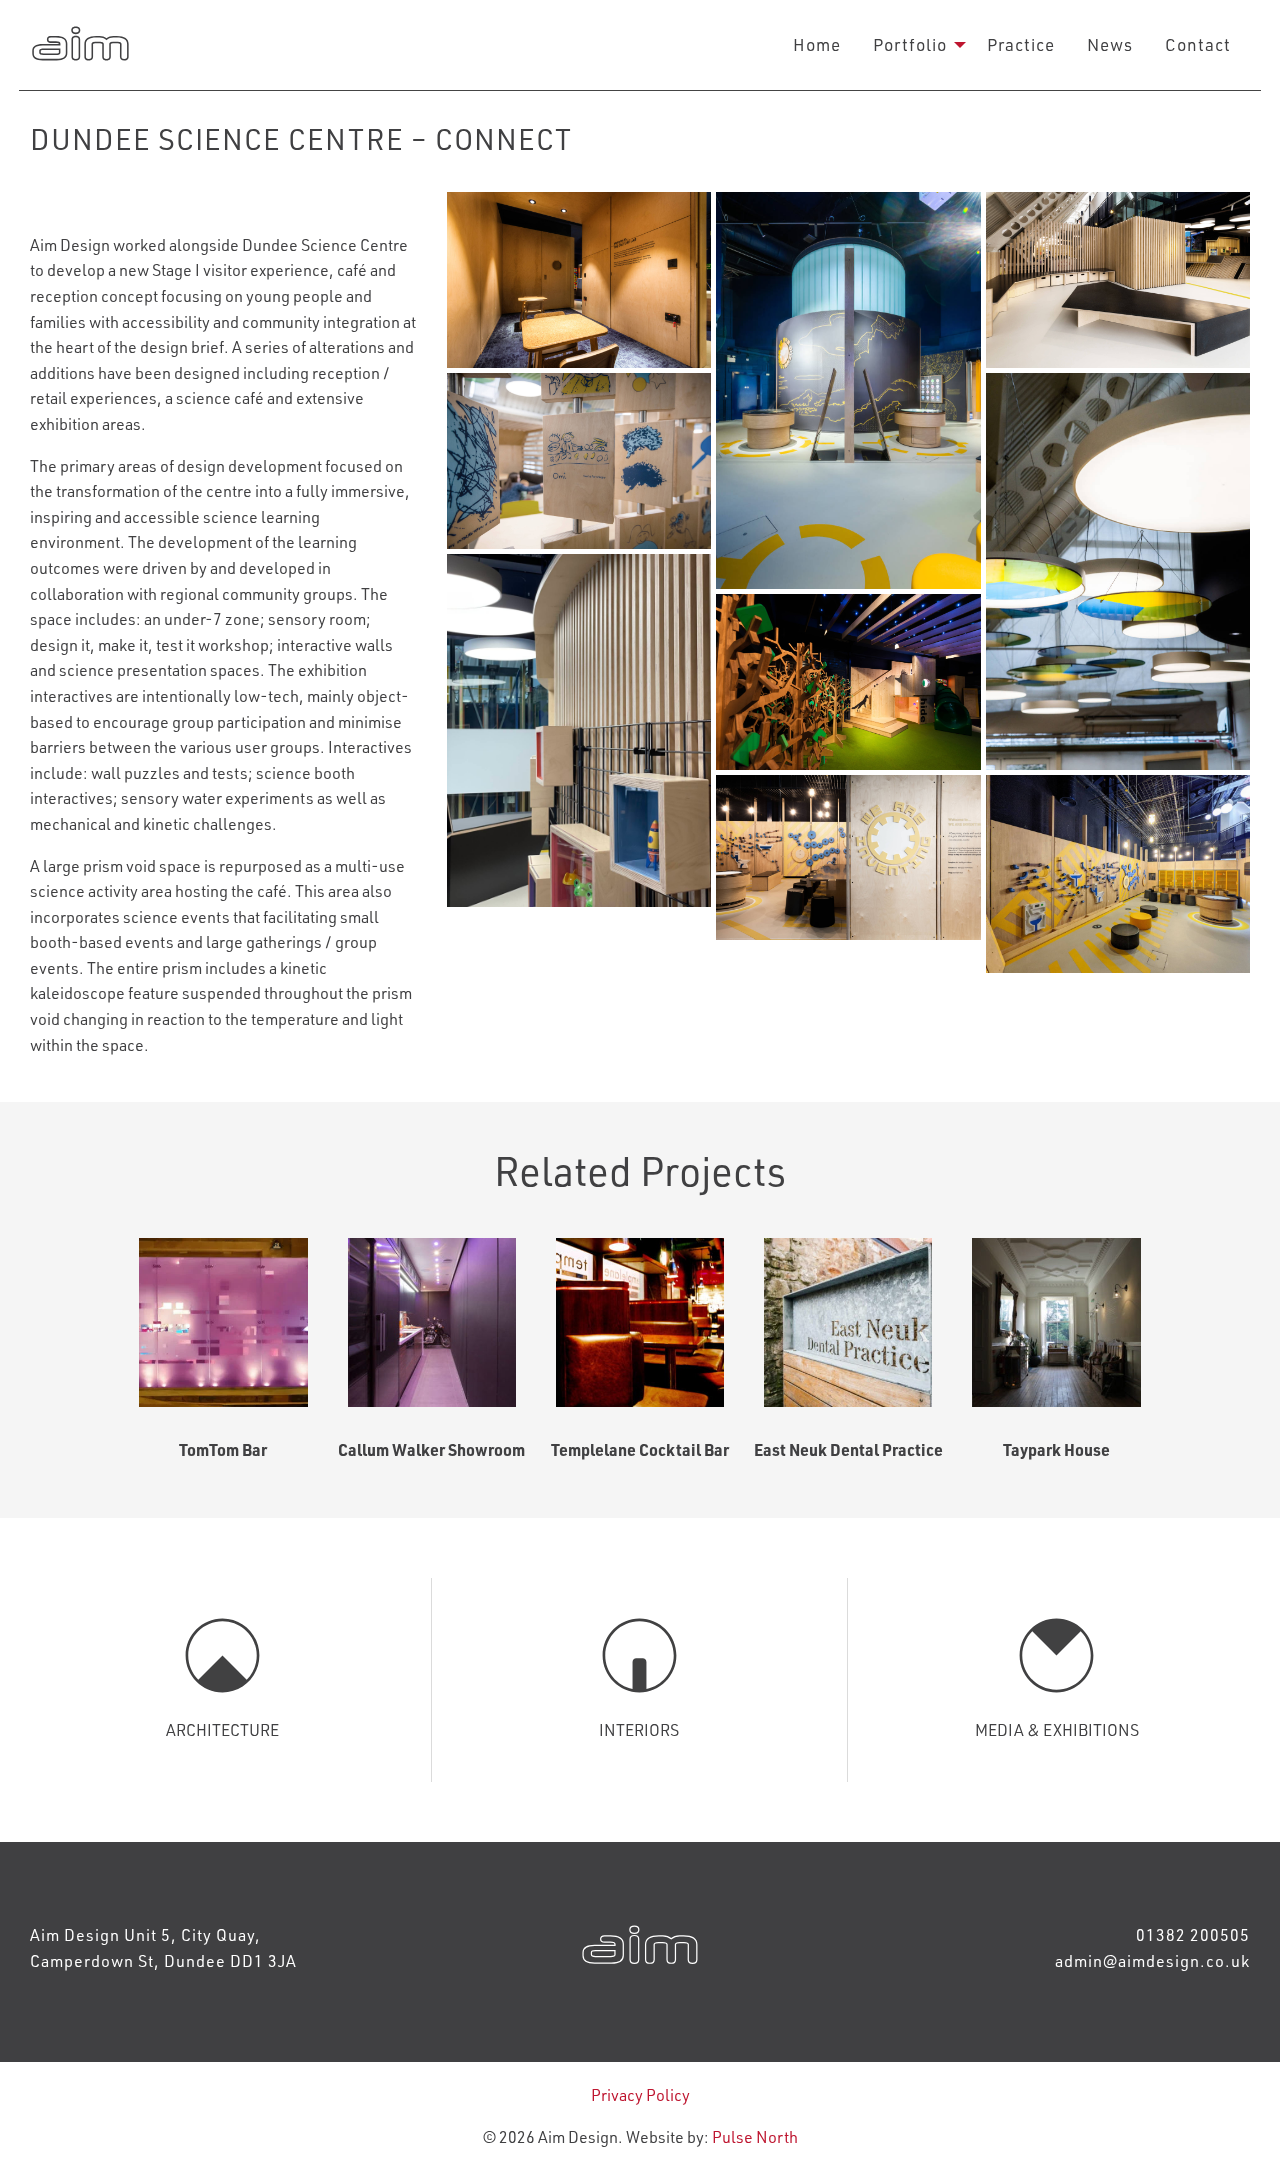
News (1110, 44)
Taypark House (1056, 1449)
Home (817, 44)
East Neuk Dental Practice (848, 1449)
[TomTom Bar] (223, 1322)
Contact (1198, 44)
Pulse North (755, 2136)
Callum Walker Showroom (431, 1449)
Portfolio (910, 44)
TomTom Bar (223, 1449)
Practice (1021, 44)
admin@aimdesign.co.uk (1152, 1960)
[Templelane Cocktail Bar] (640, 1322)
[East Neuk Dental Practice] (848, 1322)
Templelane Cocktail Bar (640, 1449)
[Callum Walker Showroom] (432, 1322)
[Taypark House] (1056, 1322)
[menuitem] (817, 44)
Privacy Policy (640, 2094)
